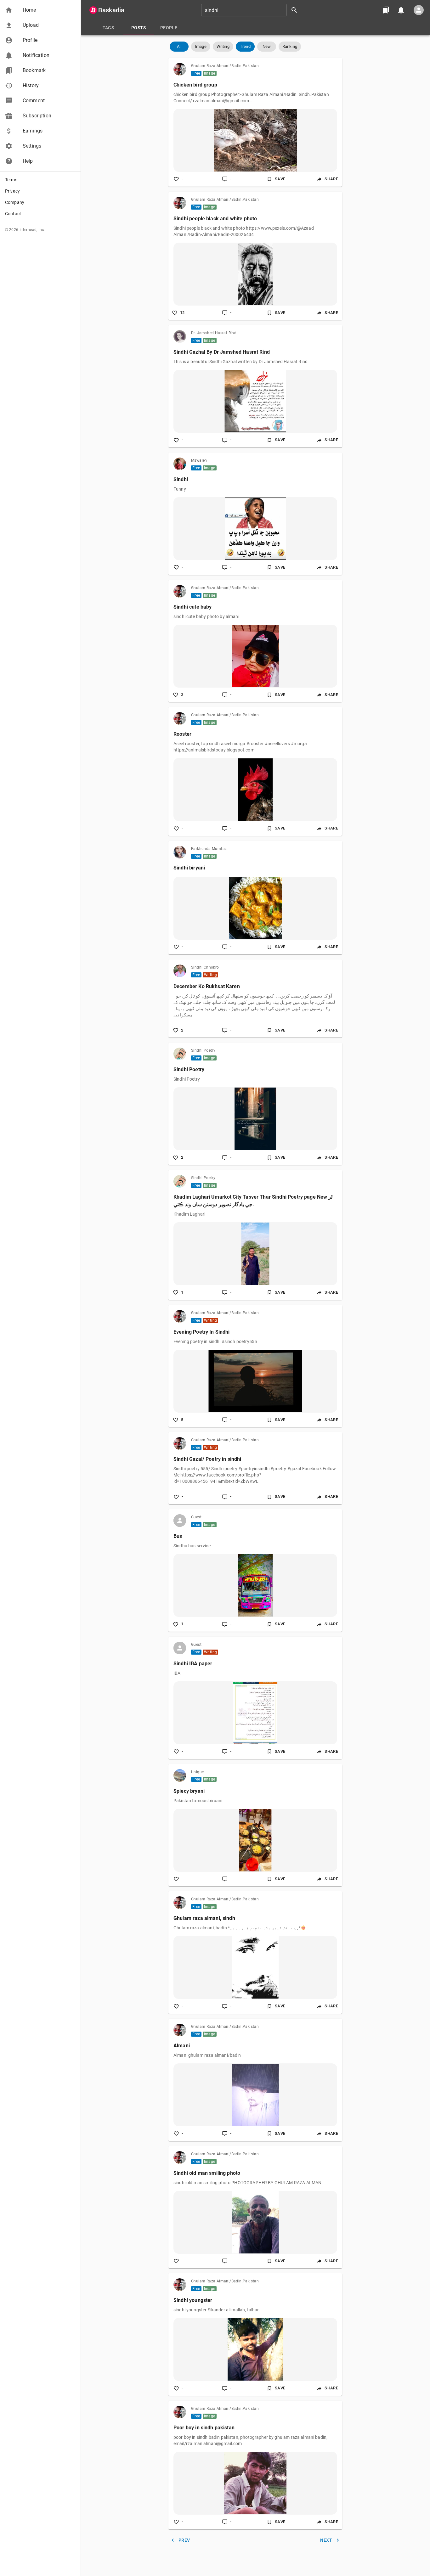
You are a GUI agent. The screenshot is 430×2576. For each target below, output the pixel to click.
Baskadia (111, 10)
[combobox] (252, 10)
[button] (40, 10)
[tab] (108, 28)
